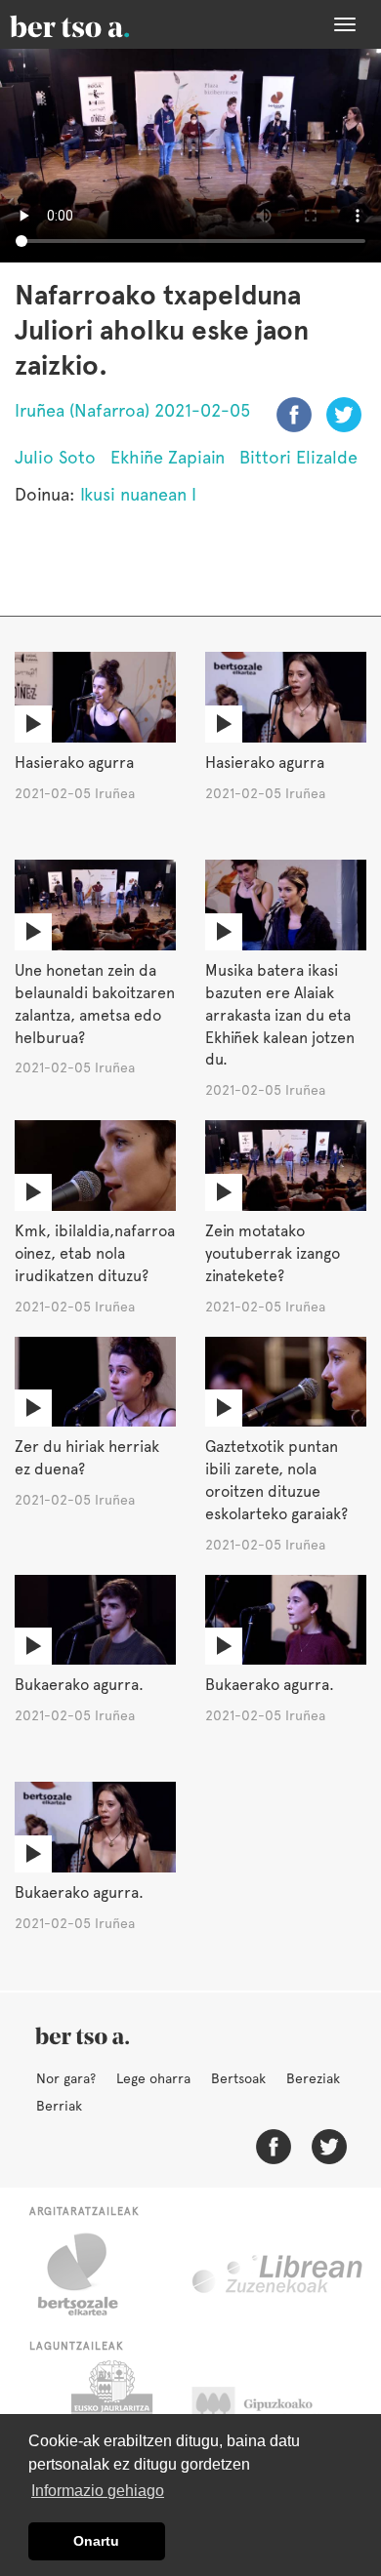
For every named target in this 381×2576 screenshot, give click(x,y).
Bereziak (313, 2078)
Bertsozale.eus (90, 2274)
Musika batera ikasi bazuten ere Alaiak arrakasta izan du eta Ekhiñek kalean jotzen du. (280, 1015)
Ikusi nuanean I (138, 494)
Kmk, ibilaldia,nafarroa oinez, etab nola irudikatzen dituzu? (95, 1253)
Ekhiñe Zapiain (168, 457)
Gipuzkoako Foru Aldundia (271, 2409)
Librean (278, 2274)
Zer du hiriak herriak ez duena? (87, 1458)
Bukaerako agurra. (79, 1685)
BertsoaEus (98, 24)
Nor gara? (66, 2078)
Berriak (59, 2106)
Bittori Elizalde (298, 457)
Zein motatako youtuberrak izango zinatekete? (273, 1253)
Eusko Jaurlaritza (110, 2409)
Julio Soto (55, 457)
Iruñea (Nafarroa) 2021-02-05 (132, 410)
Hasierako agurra (74, 763)
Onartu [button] (96, 2541)
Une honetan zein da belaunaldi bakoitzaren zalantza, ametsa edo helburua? (95, 1004)
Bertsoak (238, 2078)
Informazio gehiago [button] (98, 2491)
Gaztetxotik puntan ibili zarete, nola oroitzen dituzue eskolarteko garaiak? (276, 1480)
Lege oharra (153, 2078)
